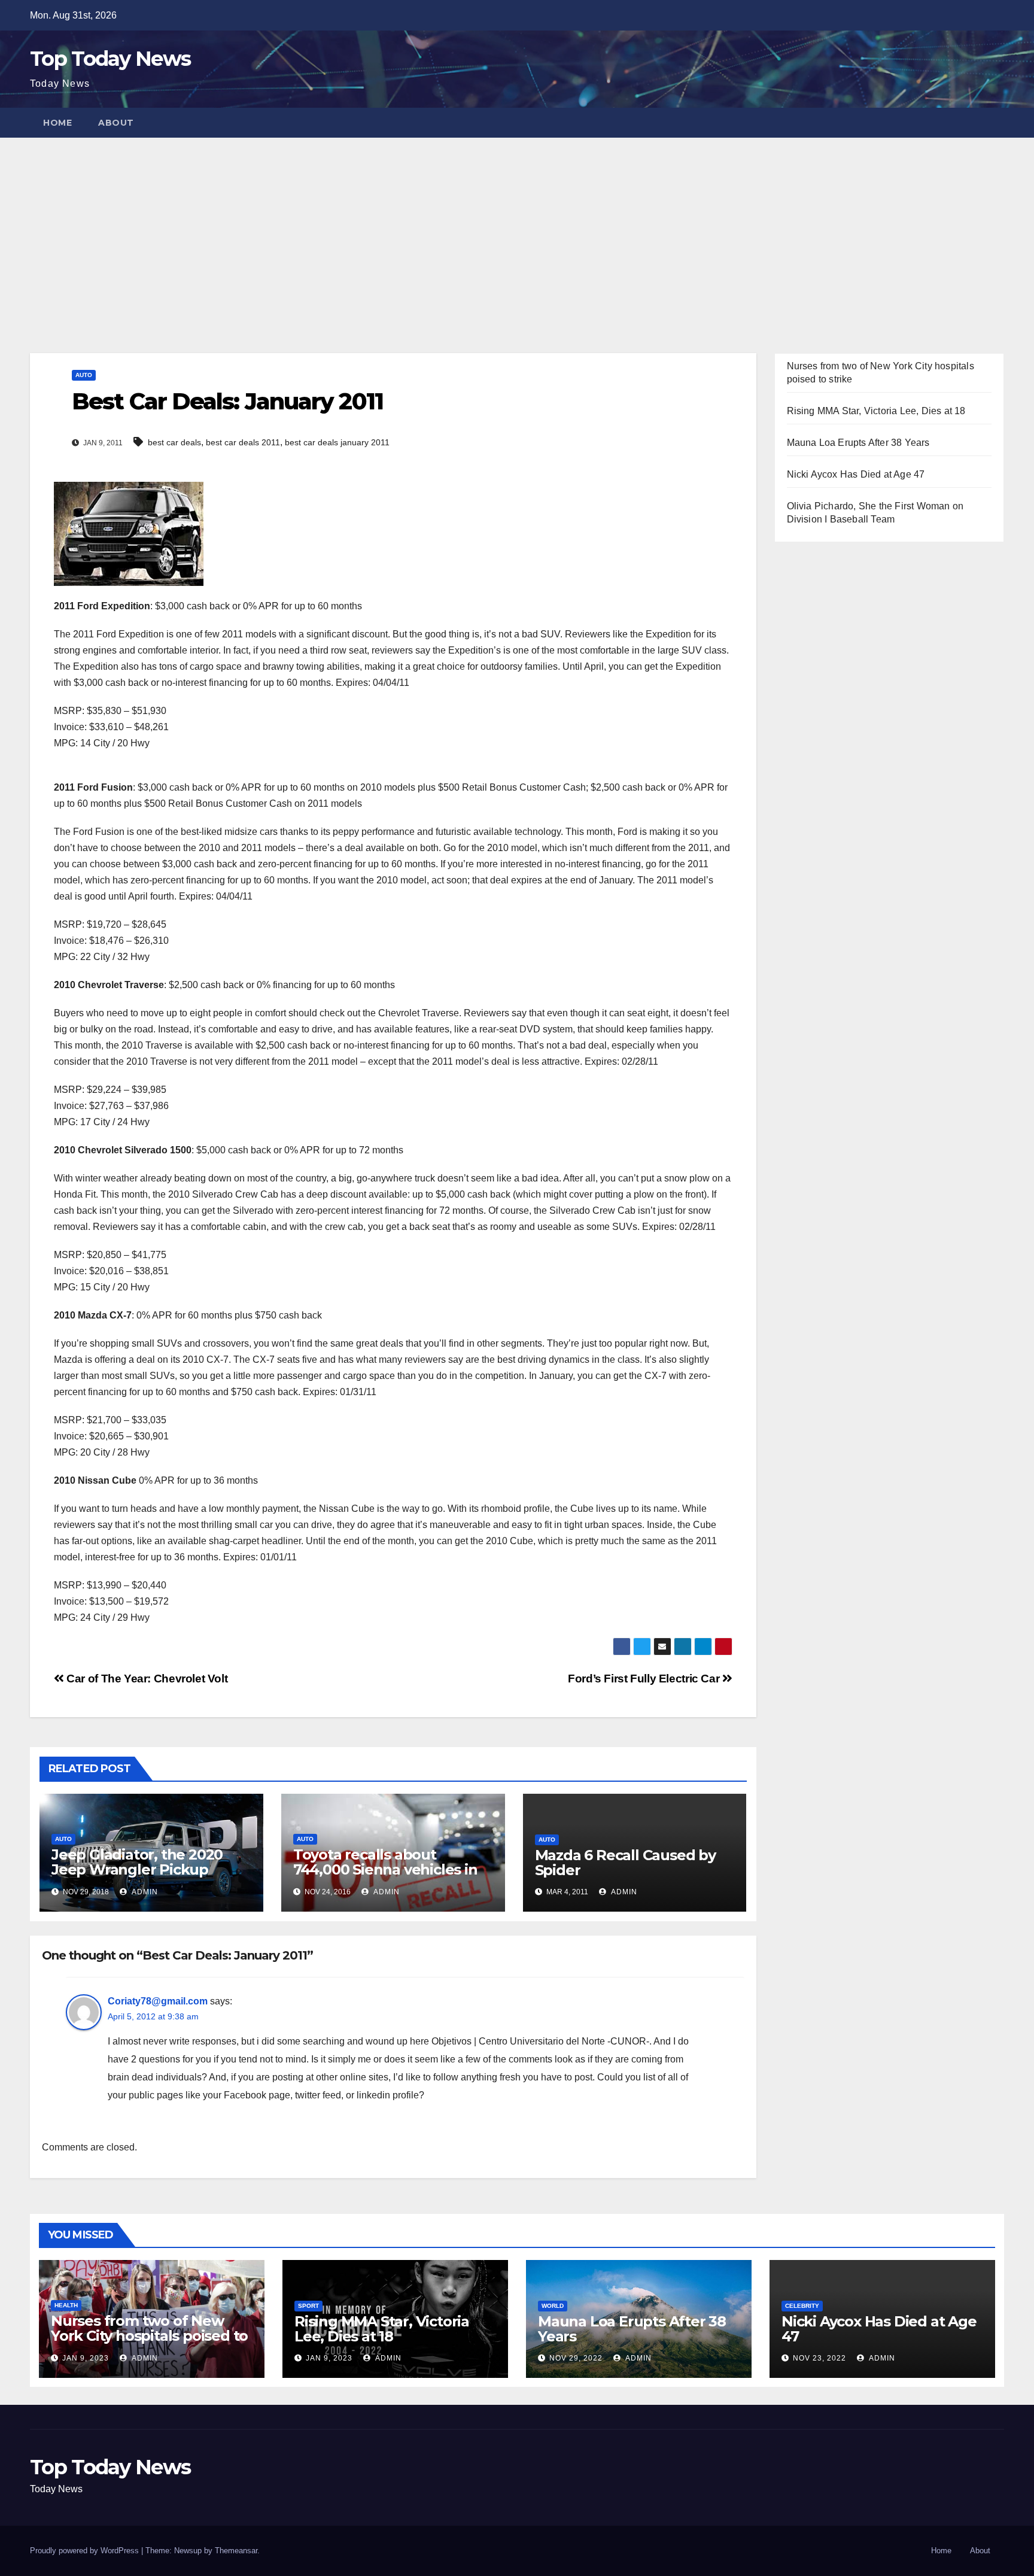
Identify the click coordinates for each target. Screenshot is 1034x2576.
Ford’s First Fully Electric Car (645, 1679)
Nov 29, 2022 (576, 2358)
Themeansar (236, 2551)
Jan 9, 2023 (86, 2358)
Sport (308, 2306)
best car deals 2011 (243, 442)
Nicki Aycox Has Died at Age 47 (856, 474)
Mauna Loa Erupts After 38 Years (858, 443)
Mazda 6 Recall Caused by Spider (625, 1863)
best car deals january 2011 (337, 442)
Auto (84, 375)
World (553, 2306)
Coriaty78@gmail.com (158, 2001)
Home (57, 123)
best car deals (174, 442)
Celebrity (802, 2306)
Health (66, 2305)
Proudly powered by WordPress (86, 2551)
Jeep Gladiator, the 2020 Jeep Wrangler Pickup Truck (137, 1869)
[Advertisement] (517, 227)
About (116, 123)
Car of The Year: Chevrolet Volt (146, 1679)
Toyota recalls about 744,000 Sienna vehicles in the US (385, 1869)
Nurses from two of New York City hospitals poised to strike (149, 2336)
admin (144, 1892)
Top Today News (110, 59)
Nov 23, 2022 (819, 2358)
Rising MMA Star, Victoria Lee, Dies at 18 (876, 411)
